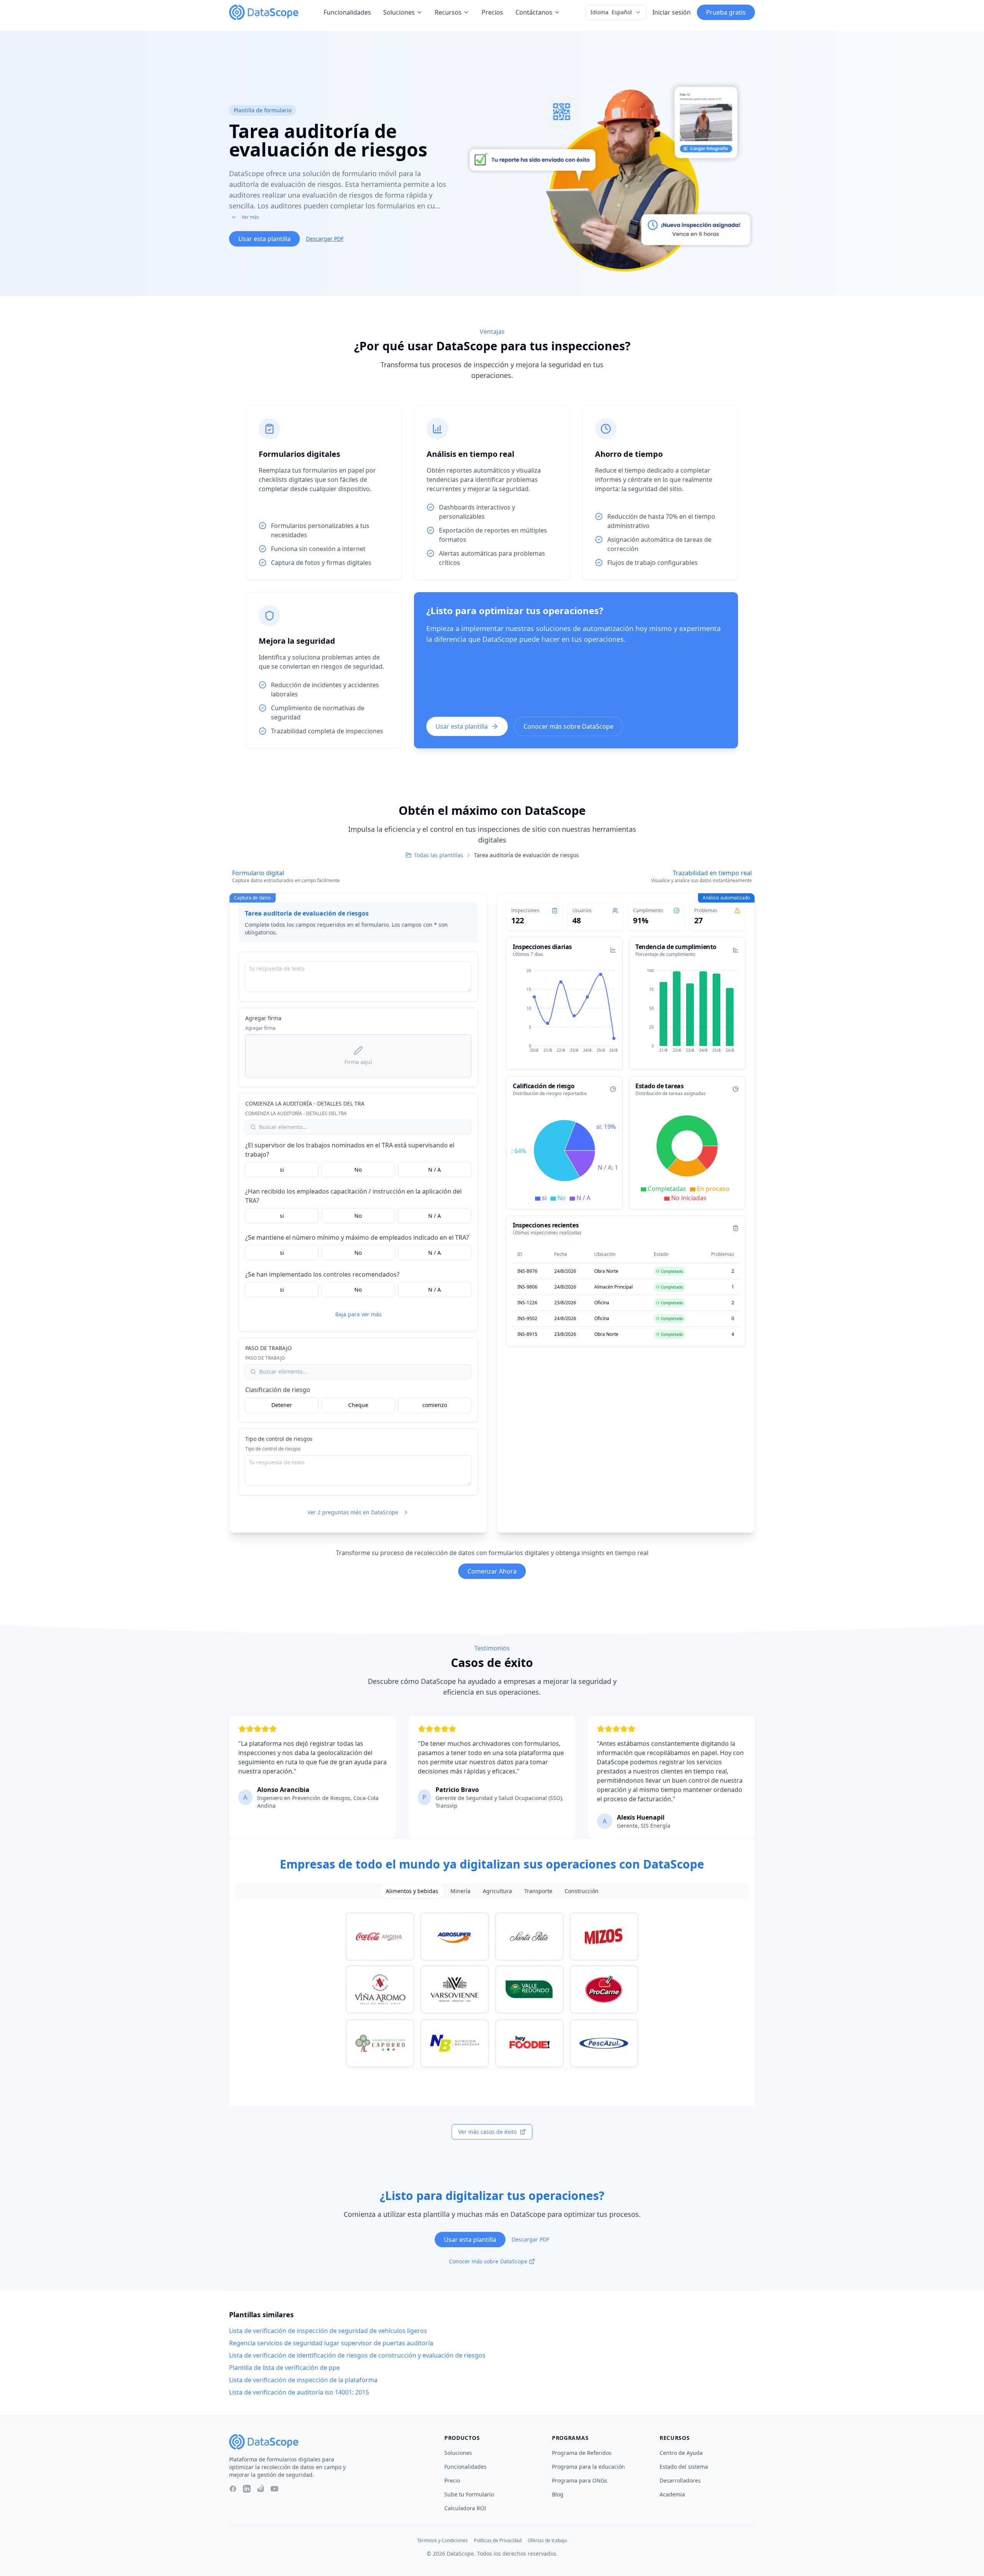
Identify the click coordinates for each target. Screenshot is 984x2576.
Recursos (448, 12)
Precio (452, 2480)
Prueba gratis (726, 12)
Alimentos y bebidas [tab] (412, 1891)
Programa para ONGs (580, 2480)
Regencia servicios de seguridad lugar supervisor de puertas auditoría (331, 2343)
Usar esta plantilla (264, 239)
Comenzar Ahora (492, 1571)
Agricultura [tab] (497, 1891)
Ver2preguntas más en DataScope (353, 1512)
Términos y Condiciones (442, 2541)
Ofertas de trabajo (547, 2541)
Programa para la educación (588, 2467)
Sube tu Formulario (469, 2494)
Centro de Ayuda (681, 2453)
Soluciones (399, 12)
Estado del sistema (684, 2467)
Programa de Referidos (582, 2453)
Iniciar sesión (672, 12)
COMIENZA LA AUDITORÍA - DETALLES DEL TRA (305, 1103)
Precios (492, 12)
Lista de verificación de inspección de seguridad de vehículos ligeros (328, 2331)
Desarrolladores (680, 2480)
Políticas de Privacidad (498, 2541)
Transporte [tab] (538, 1891)
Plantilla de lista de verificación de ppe (284, 2368)
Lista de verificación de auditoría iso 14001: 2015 (299, 2392)
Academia (672, 2494)
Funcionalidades (347, 12)
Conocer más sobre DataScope (568, 726)
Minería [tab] (460, 1891)
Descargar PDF (325, 239)
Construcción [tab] (582, 1891)
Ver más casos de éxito (487, 2132)
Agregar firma (263, 1018)
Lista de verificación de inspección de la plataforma (303, 2380)
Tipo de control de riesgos (279, 1439)
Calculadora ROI (465, 2508)
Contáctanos (534, 12)
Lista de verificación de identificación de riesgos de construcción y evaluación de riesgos (357, 2355)
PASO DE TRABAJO (268, 1348)
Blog (558, 2494)
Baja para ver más (358, 1314)
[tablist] (492, 1891)
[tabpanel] (492, 1990)
